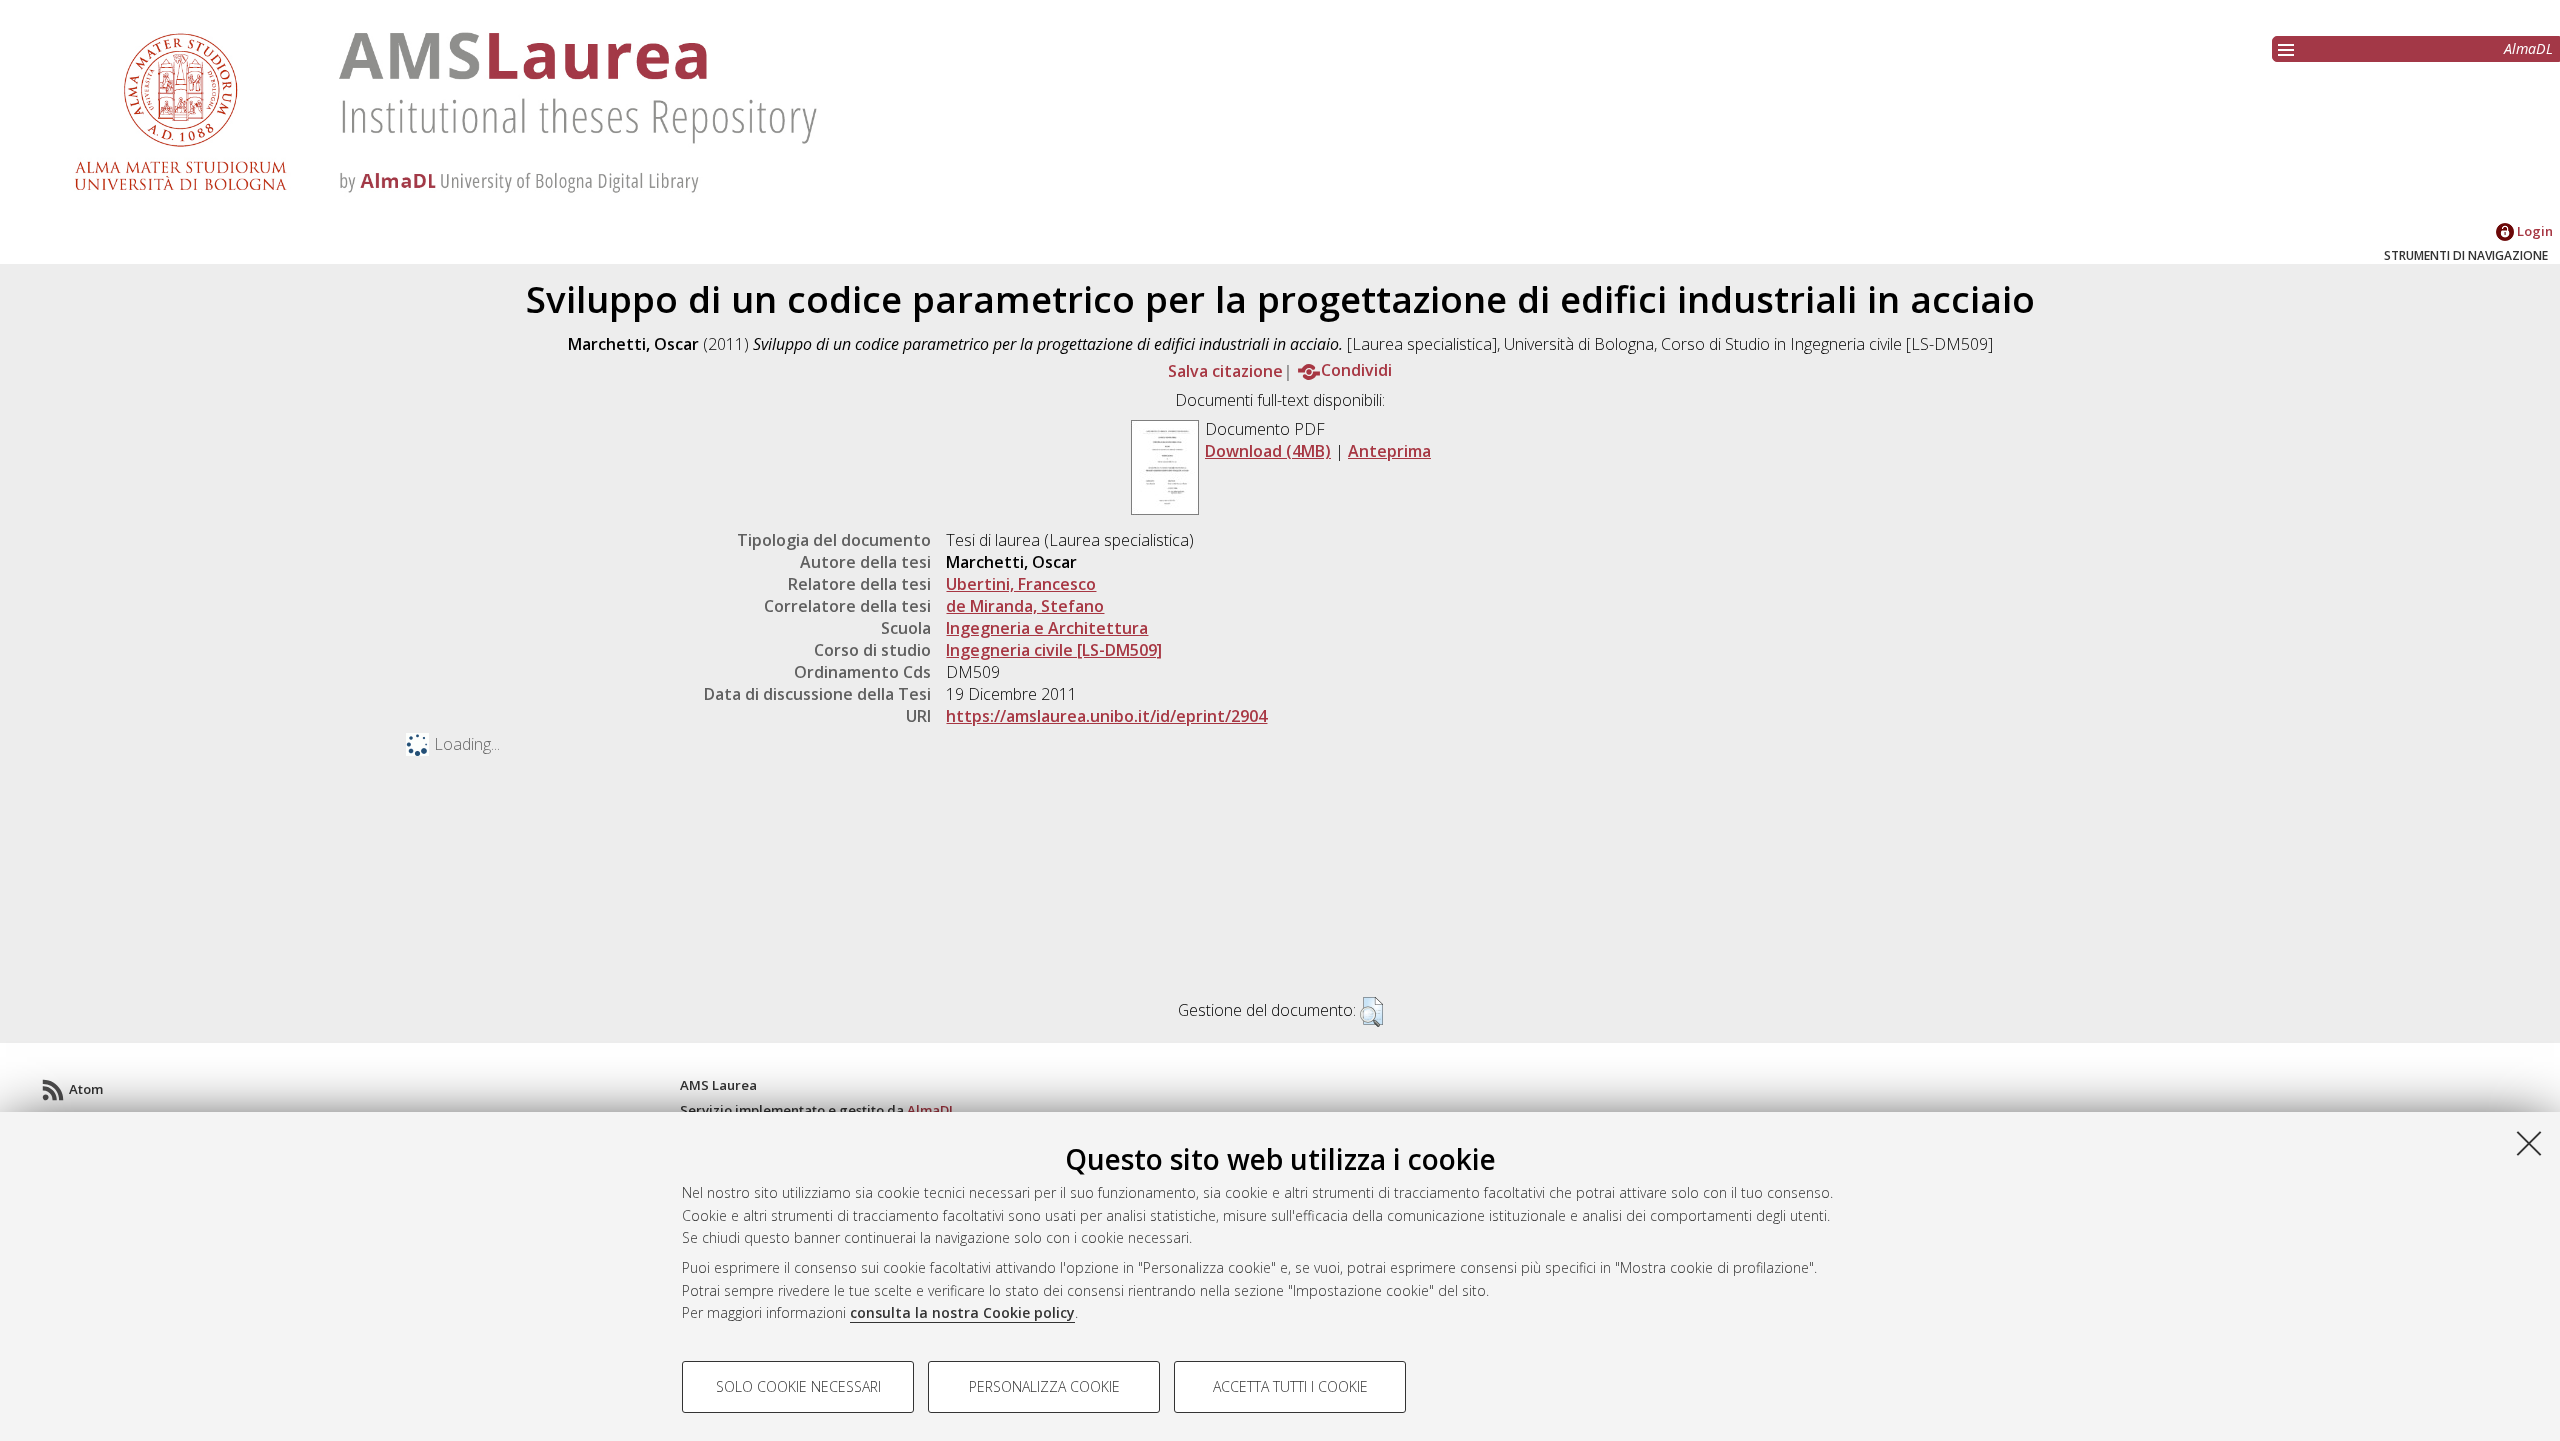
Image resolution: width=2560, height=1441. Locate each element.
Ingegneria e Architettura (1047, 628)
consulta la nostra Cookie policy (962, 1312)
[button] (1371, 1012)
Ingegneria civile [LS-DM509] (1054, 650)
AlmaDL (2528, 48)
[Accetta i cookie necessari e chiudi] (2529, 1143)
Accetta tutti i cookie (1290, 1386)
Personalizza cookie (1044, 1386)
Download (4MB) (1268, 451)
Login (2533, 231)
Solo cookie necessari (798, 1386)
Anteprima (1389, 451)
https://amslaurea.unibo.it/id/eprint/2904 (1106, 716)
